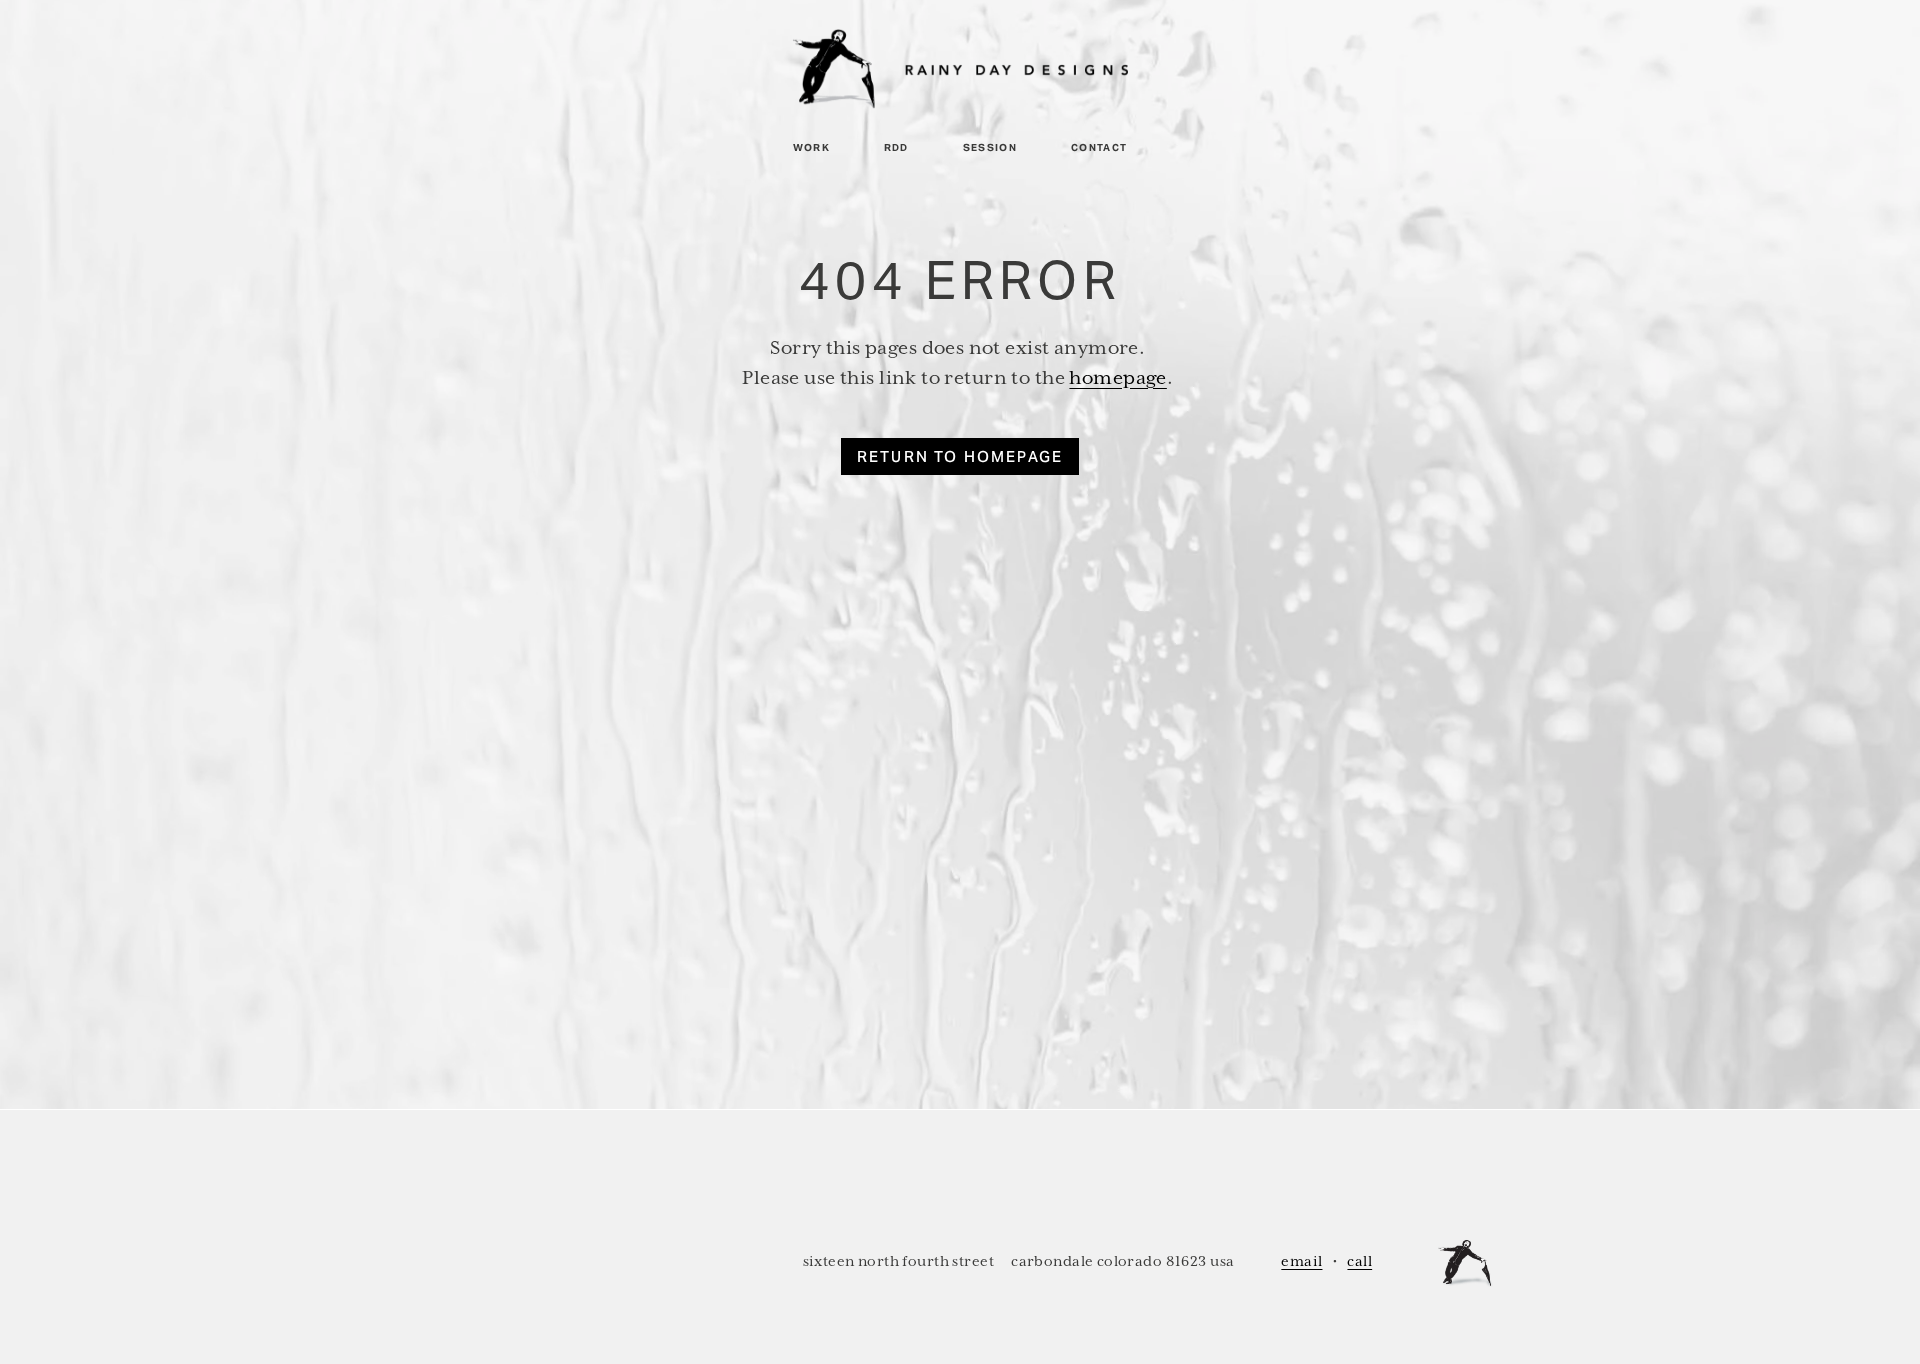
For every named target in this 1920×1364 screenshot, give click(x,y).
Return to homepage (960, 456)
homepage (1117, 377)
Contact (1099, 147)
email (1301, 1261)
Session (990, 147)
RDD (896, 147)
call (1359, 1261)
